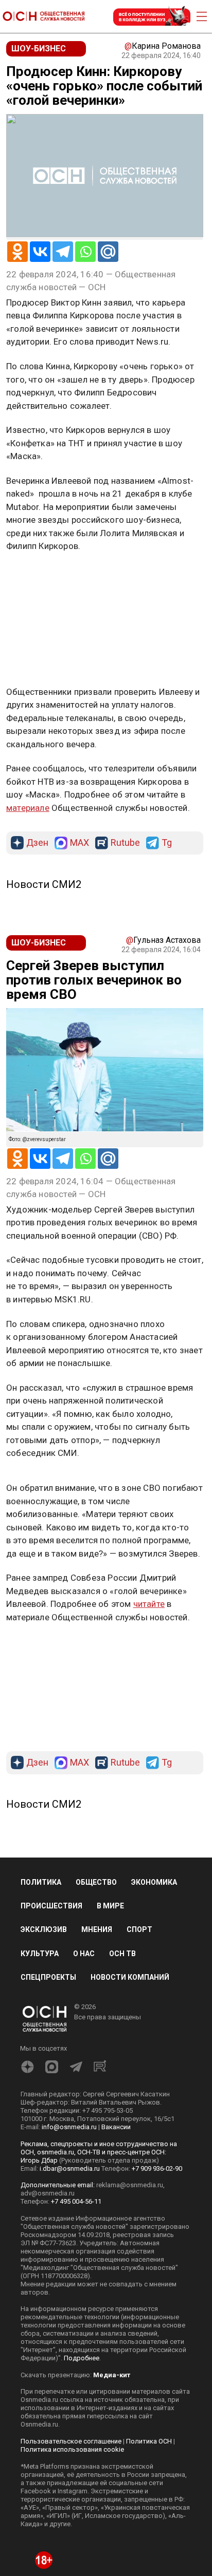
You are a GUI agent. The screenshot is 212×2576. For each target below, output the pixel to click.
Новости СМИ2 (44, 773)
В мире (110, 1795)
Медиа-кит (112, 2264)
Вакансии (116, 2016)
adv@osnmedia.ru (48, 2082)
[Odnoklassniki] (17, 252)
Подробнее (82, 2247)
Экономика (154, 1772)
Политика (41, 1772)
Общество (96, 1772)
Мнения (97, 1819)
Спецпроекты (48, 1866)
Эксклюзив (44, 1819)
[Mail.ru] (108, 252)
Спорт (139, 1819)
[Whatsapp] (85, 252)
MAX (79, 732)
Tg (167, 732)
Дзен (37, 732)
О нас (84, 1843)
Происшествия (51, 1795)
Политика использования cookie (72, 2338)
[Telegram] (63, 252)
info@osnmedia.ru (69, 2016)
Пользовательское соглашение (71, 2330)
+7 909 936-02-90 (157, 2058)
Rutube (125, 732)
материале (28, 697)
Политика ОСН (149, 2330)
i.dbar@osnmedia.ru (70, 2058)
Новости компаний (130, 1866)
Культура (40, 1843)
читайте (149, 1493)
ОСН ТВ (122, 1843)
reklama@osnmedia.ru (130, 2074)
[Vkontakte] (40, 252)
